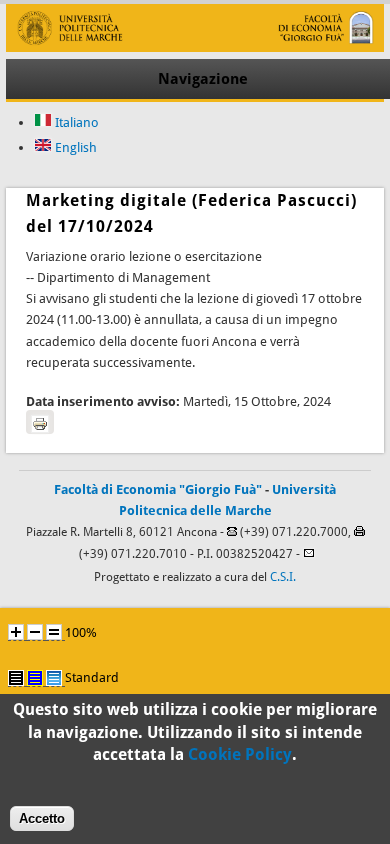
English (74, 147)
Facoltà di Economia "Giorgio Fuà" (158, 489)
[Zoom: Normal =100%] (54, 632)
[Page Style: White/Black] (16, 678)
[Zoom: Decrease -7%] (35, 632)
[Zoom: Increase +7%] (16, 632)
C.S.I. (283, 577)
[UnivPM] (195, 47)
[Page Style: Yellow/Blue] (35, 678)
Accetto (42, 818)
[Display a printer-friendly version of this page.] (40, 422)
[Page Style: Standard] (54, 678)
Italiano (75, 122)
